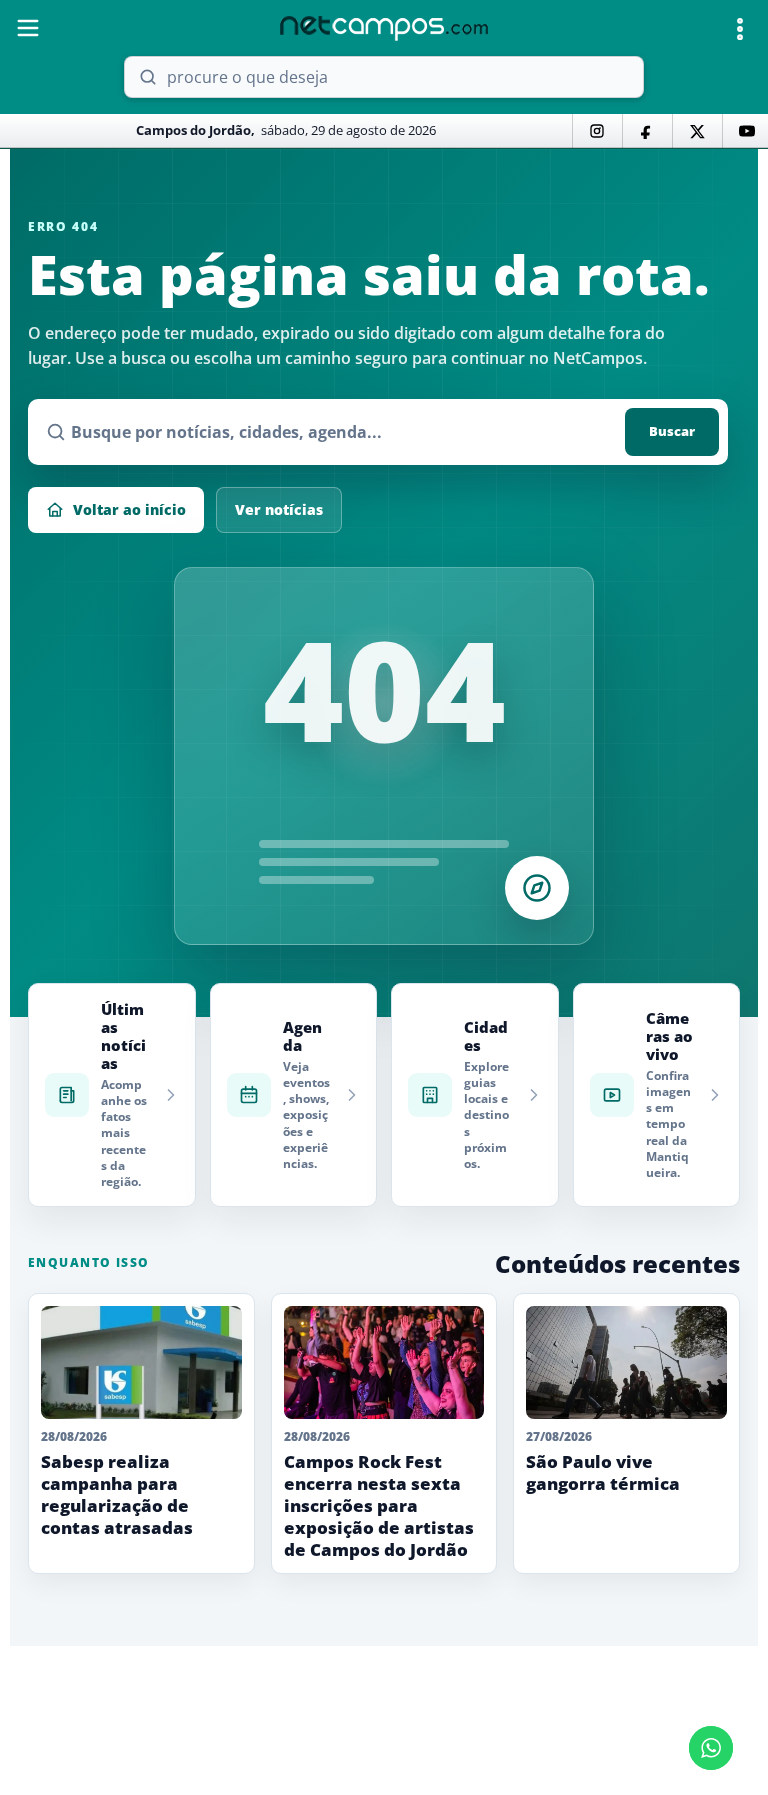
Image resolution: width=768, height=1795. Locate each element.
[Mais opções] (740, 29)
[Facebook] (647, 131)
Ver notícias (279, 509)
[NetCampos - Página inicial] (384, 28)
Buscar (672, 431)
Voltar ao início (129, 509)
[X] (697, 131)
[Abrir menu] (28, 28)
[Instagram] (597, 131)
